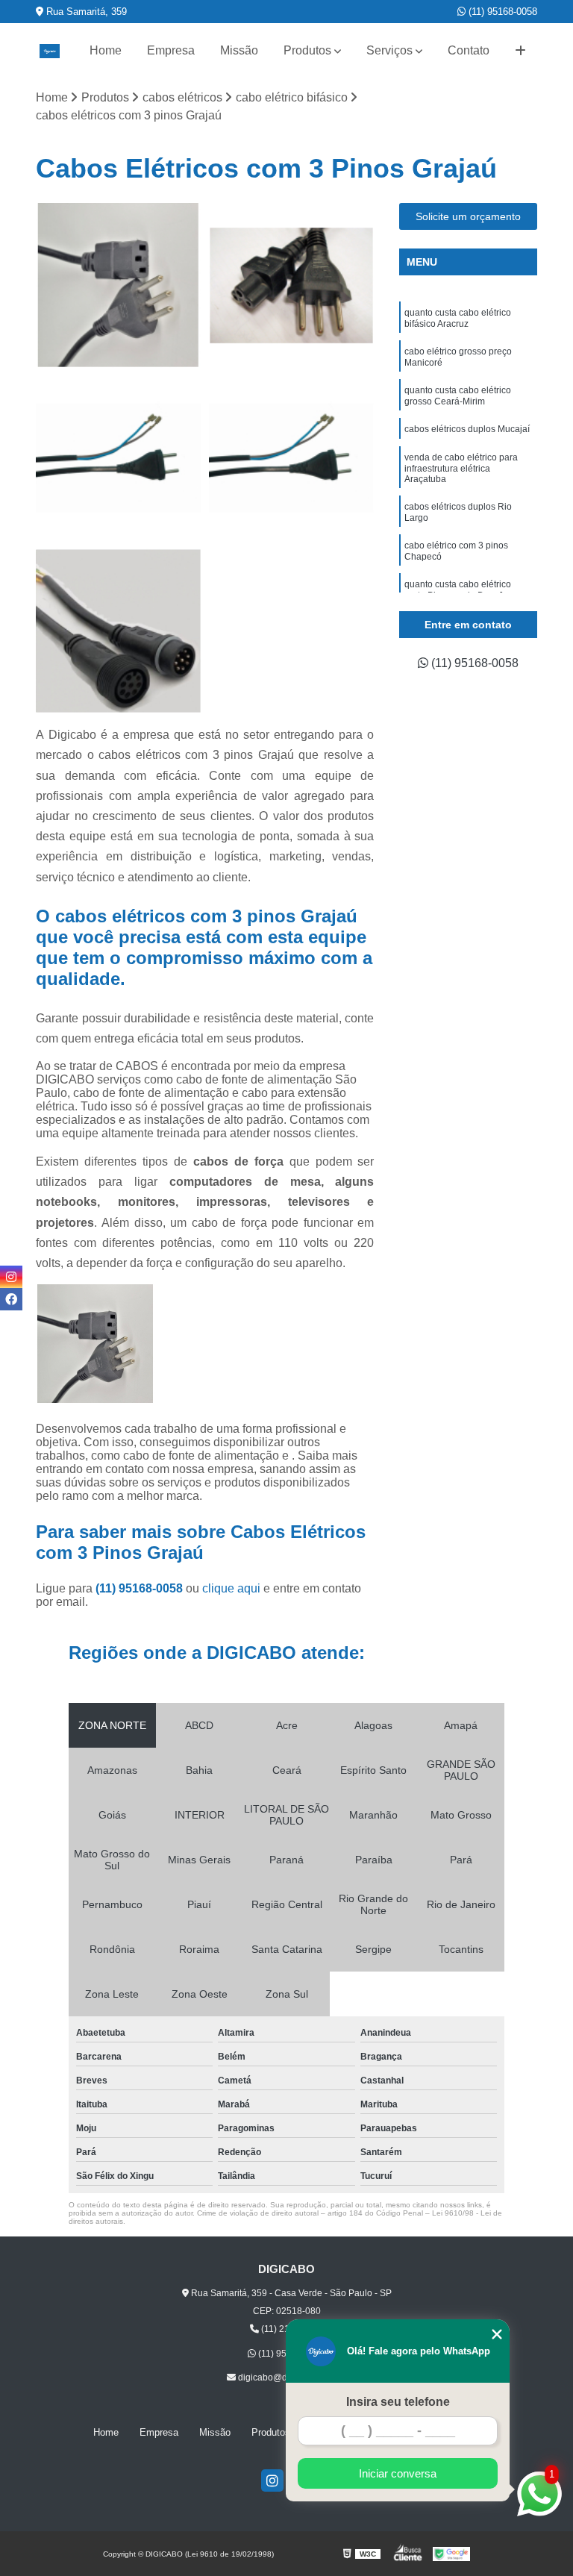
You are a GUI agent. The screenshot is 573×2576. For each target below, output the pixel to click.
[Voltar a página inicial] (49, 51)
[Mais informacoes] (520, 51)
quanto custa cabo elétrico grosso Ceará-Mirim (458, 396)
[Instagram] (272, 2480)
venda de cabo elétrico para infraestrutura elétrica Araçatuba (461, 468)
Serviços (389, 50)
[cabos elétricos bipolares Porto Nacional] (119, 286)
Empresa (171, 50)
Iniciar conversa (398, 2473)
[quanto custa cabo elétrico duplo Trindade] (292, 286)
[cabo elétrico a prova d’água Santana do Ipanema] (119, 631)
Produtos (307, 50)
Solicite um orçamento (468, 216)
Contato (469, 50)
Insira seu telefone (398, 2402)
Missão (239, 50)
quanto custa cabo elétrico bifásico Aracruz (458, 318)
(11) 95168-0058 (501, 12)
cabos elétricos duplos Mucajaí (467, 429)
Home (106, 50)
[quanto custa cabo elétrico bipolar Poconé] (119, 458)
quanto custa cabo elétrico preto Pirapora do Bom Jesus (463, 590)
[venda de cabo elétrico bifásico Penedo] (292, 458)
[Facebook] (11, 1299)
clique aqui (231, 1588)
